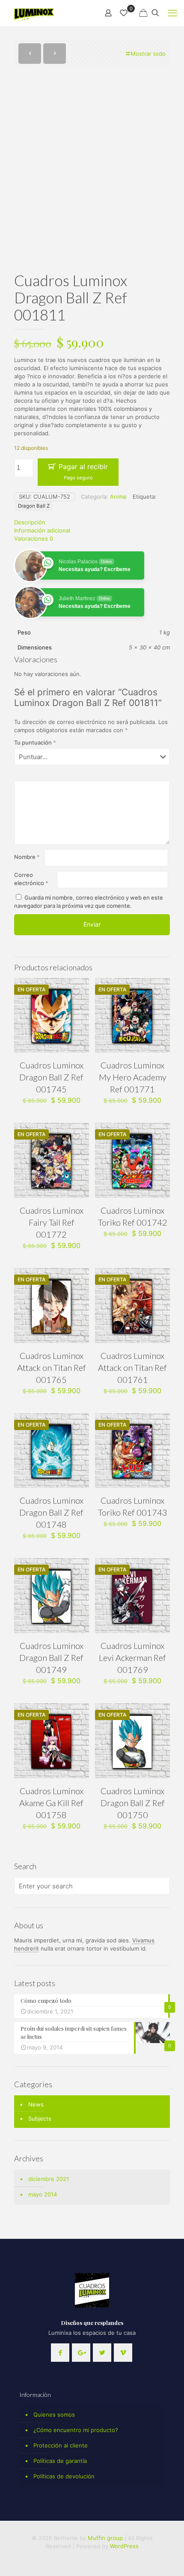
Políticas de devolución (64, 2476)
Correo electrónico (31, 879)
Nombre (27, 857)
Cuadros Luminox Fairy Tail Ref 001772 (52, 1222)
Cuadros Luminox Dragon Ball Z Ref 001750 (133, 1803)
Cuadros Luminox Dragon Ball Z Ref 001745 (51, 1077)
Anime (118, 497)
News (36, 2104)
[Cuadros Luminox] (35, 13)
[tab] (92, 522)
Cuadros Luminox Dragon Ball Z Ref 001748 (51, 1512)
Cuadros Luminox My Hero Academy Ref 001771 (133, 1077)
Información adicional (42, 530)
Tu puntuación (35, 742)
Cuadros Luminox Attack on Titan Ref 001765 (52, 1367)
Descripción (30, 522)
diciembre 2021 (49, 2179)
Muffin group (105, 2538)
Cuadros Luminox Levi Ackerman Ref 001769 (132, 1657)
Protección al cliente (61, 2445)
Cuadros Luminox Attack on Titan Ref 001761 (132, 1367)
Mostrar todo (148, 54)
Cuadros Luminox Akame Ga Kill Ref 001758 (51, 1803)
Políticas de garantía (60, 2461)
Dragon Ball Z (34, 506)
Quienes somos (54, 2414)
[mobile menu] (172, 13)
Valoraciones (34, 539)
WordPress (124, 2546)
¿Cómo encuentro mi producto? (76, 2430)
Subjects (40, 2118)
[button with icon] (60, 2353)
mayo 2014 (43, 2194)
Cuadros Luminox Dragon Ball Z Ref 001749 (51, 1657)
